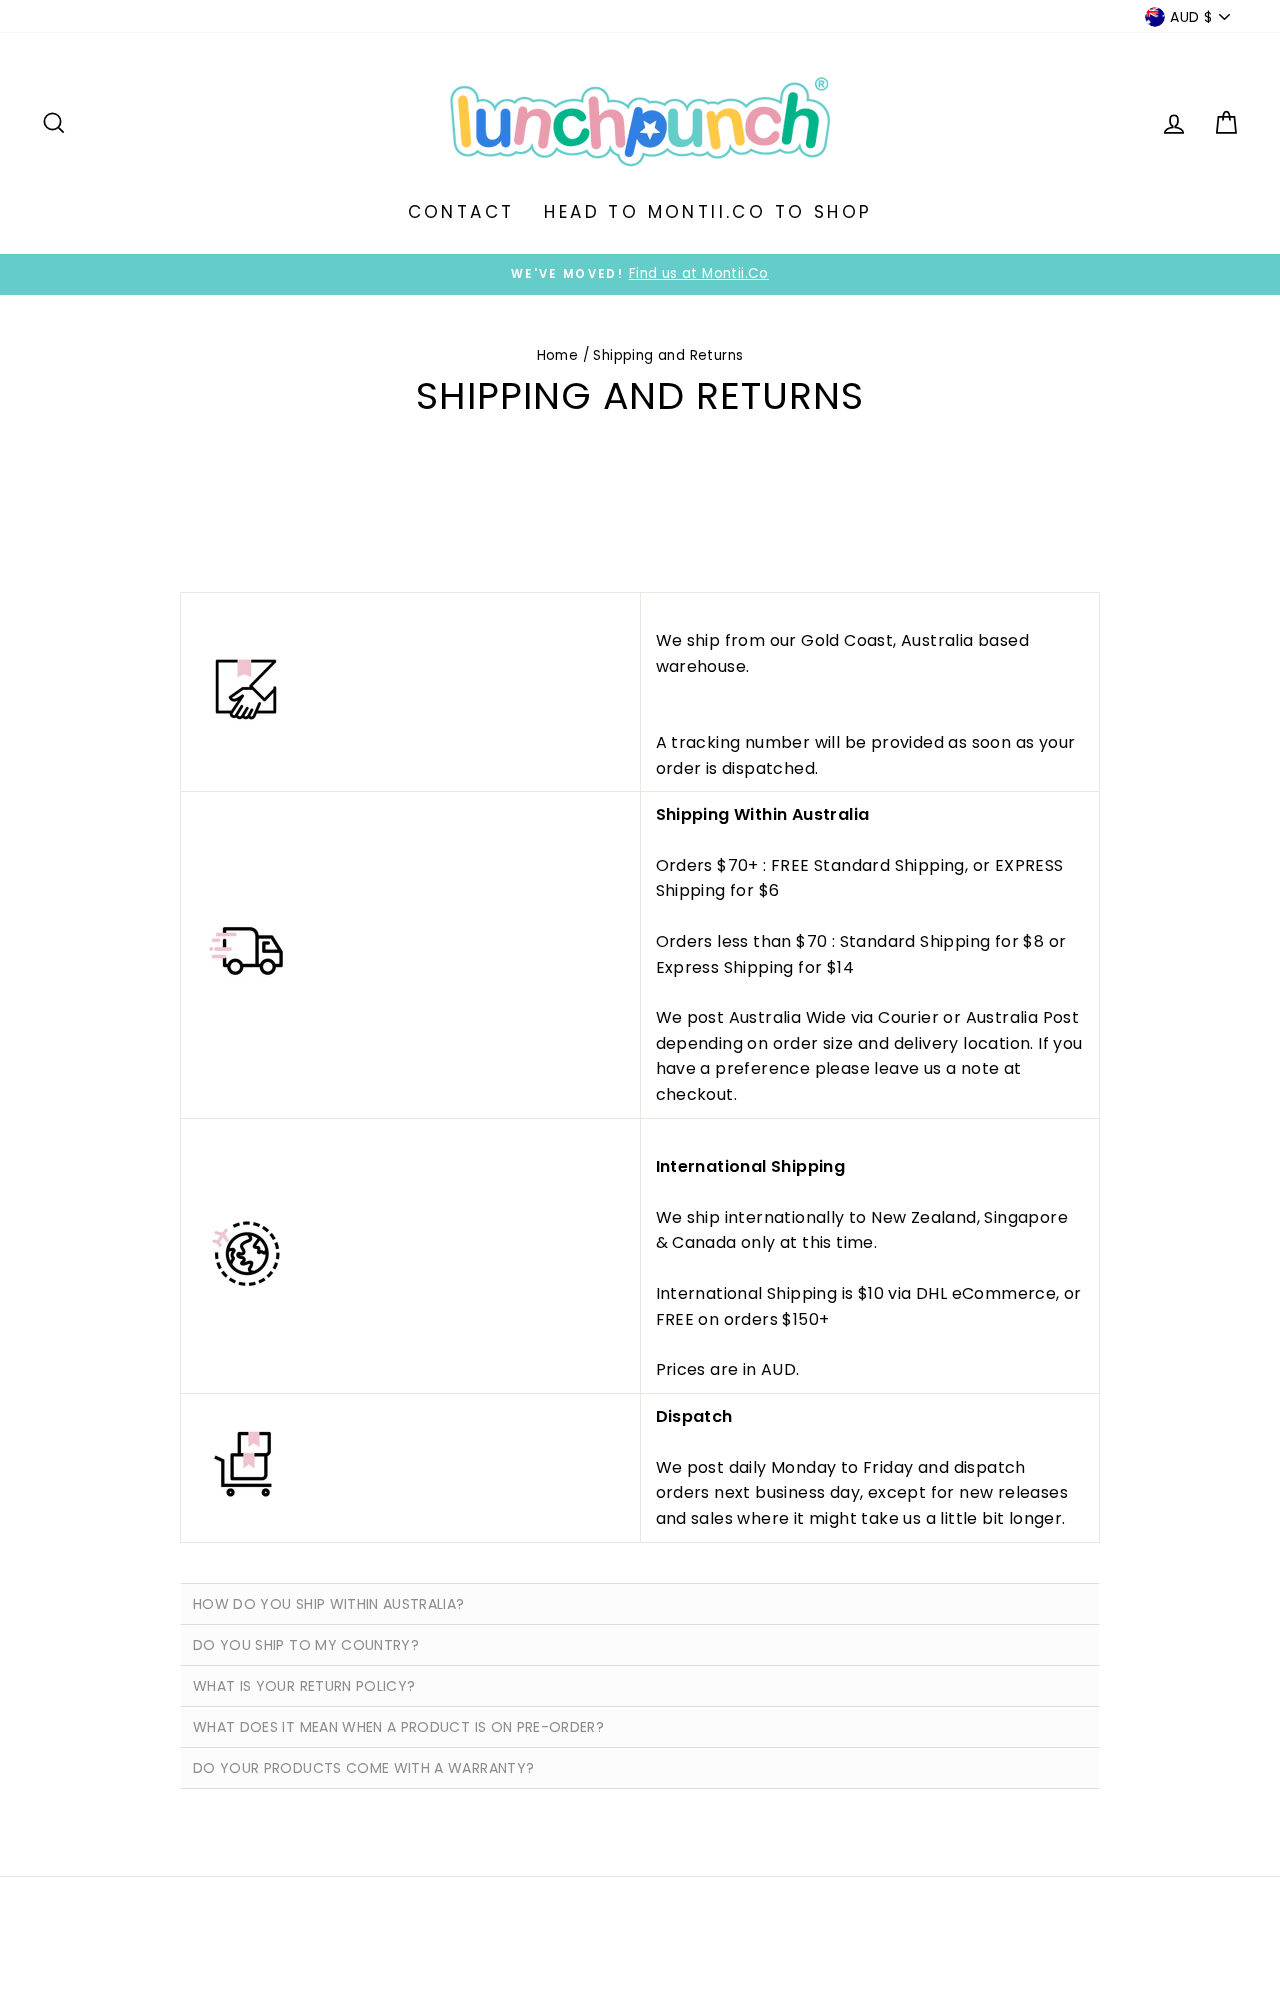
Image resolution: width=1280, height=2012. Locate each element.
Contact (461, 212)
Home (558, 355)
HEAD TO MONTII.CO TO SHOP (708, 212)
